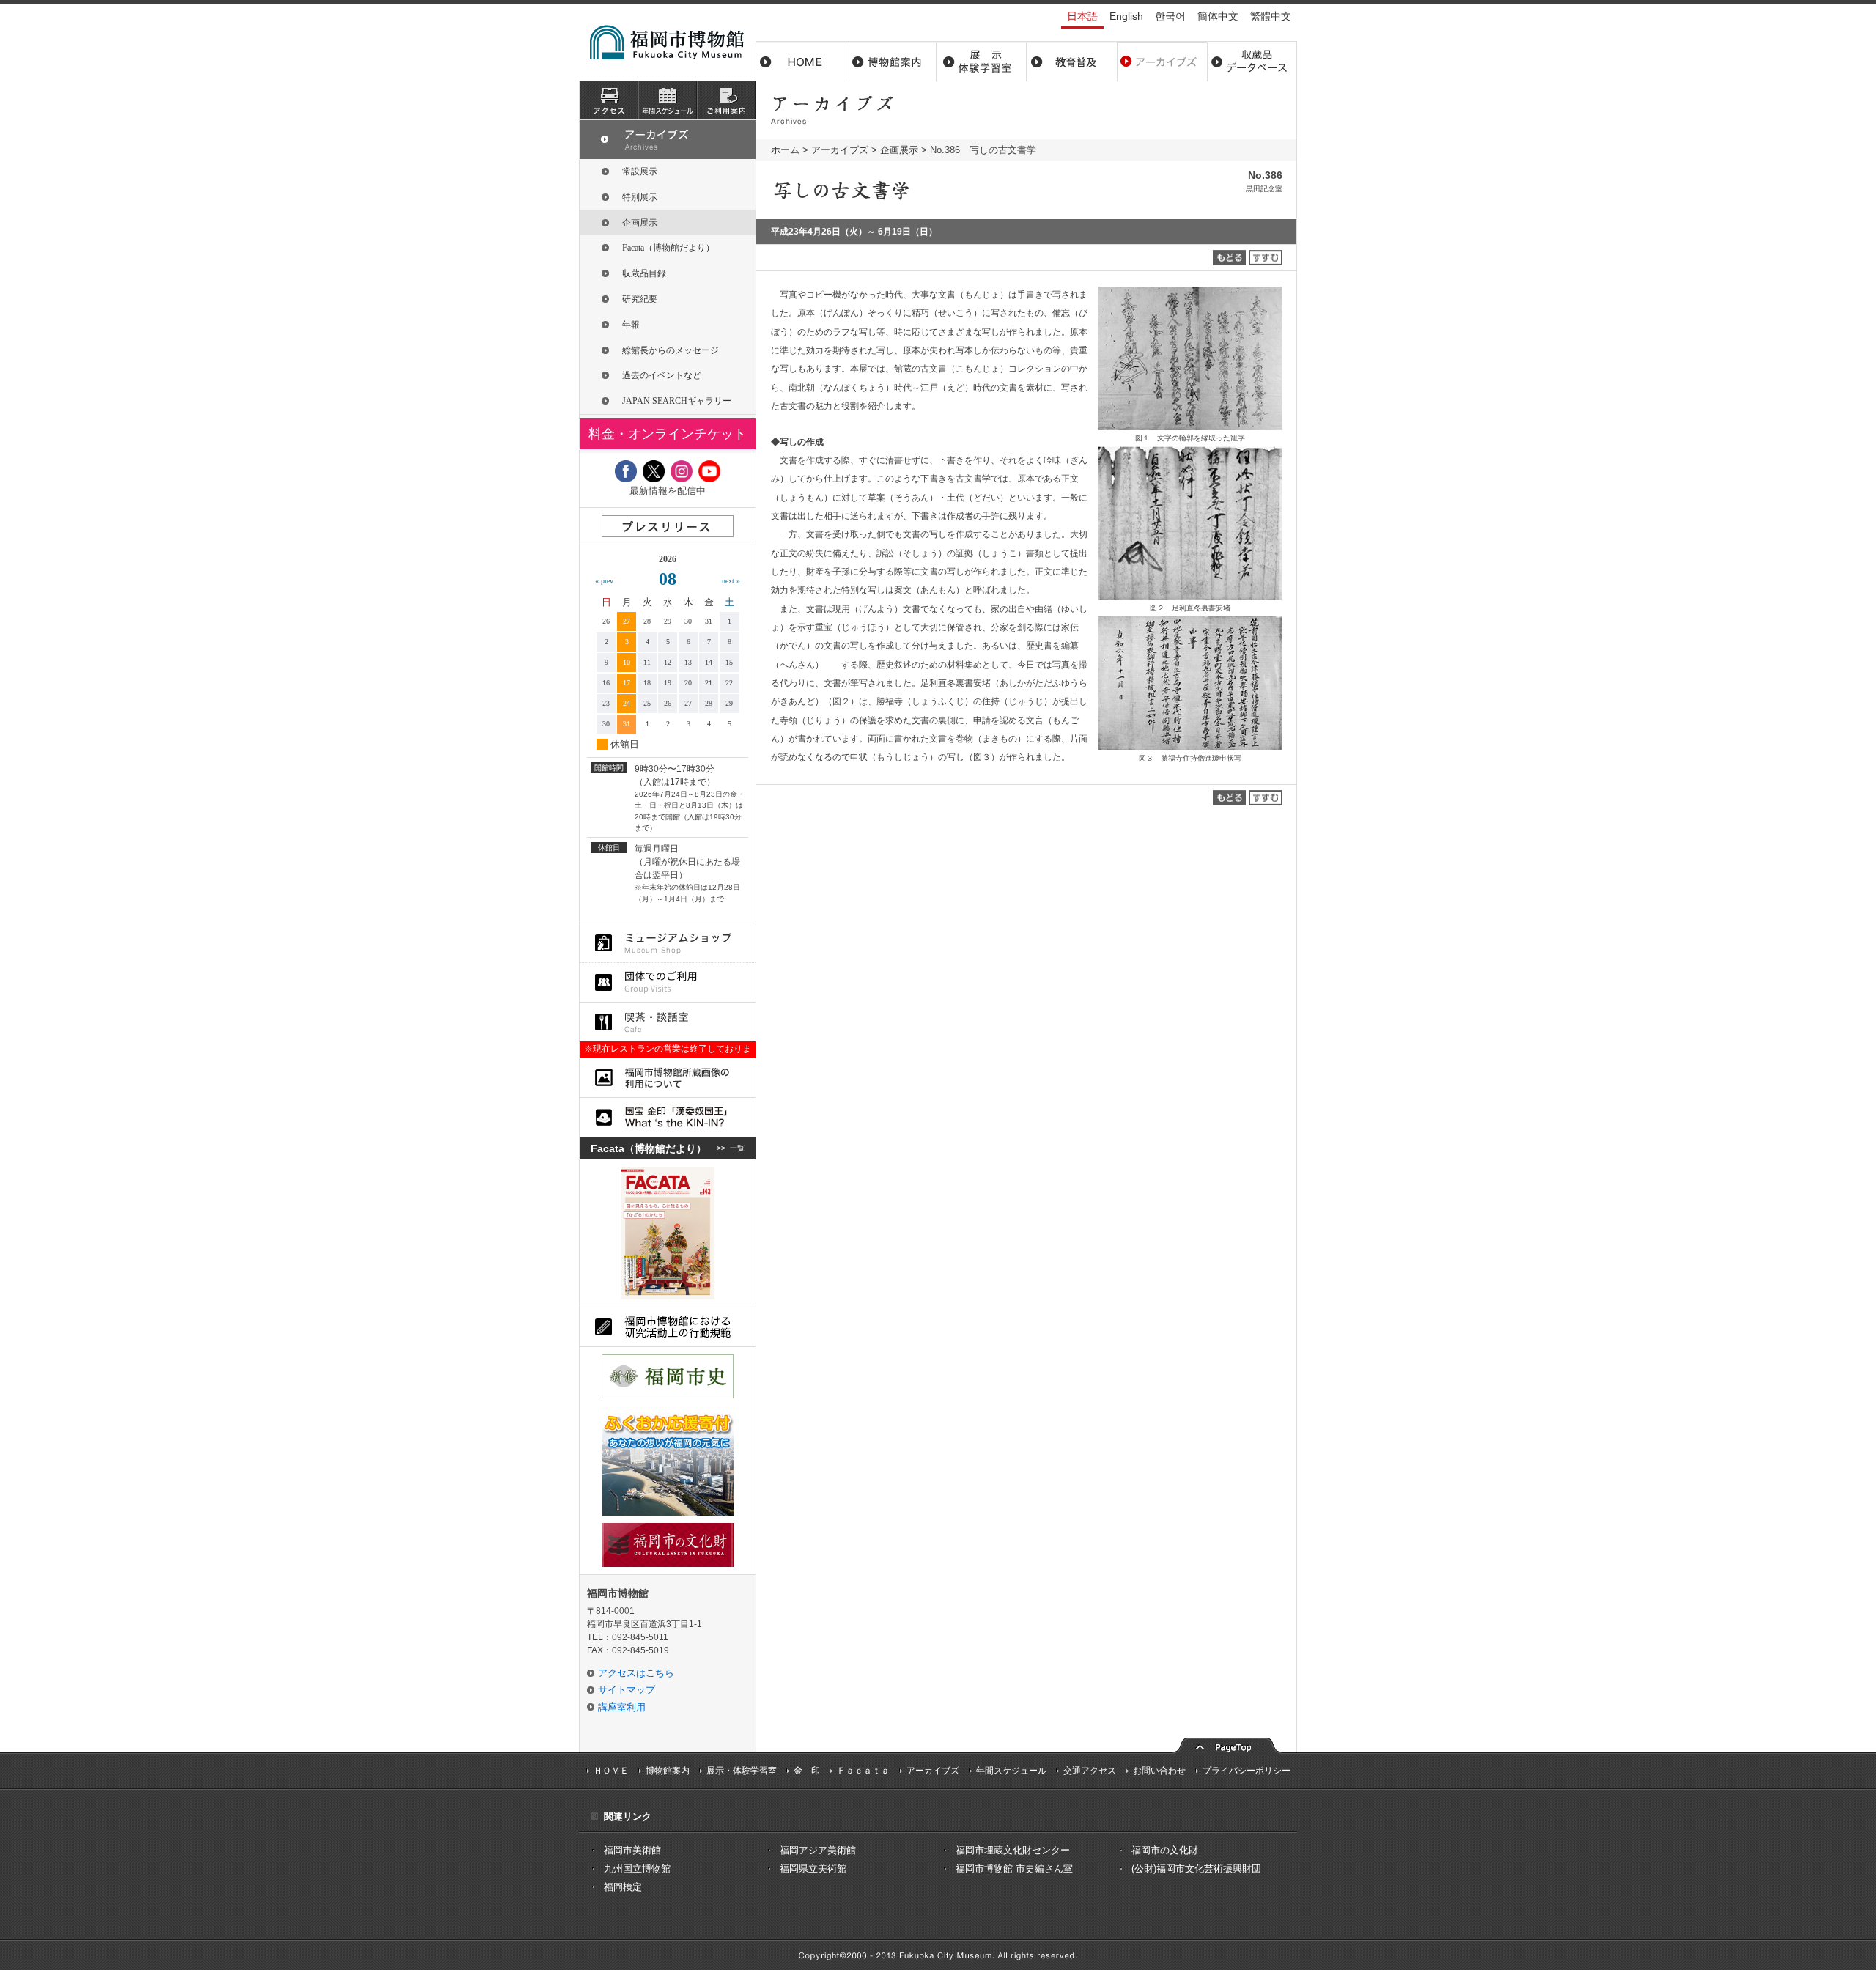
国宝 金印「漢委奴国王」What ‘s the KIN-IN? (668, 1117)
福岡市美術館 (632, 1850)
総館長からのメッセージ (671, 350)
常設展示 (640, 171)
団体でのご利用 (668, 982)
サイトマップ (627, 1690)
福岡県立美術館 (813, 1868)
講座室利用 (622, 1707)
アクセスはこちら (636, 1673)
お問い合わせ (1159, 1771)
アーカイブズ (840, 150)
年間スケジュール (1011, 1771)
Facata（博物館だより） (668, 248)
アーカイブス (1162, 62)
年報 (631, 325)
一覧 (737, 1148)
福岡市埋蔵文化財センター (1013, 1850)
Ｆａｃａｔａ (863, 1771)
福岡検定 (623, 1887)
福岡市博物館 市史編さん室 (1014, 1868)
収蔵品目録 (644, 273)
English (1126, 16)
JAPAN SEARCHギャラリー (677, 401)
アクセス (609, 100)
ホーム (801, 62)
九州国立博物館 (637, 1868)
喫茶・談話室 (668, 1022)
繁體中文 (1271, 16)
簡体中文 (1218, 16)
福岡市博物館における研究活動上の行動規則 (668, 1327)
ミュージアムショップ (668, 943)
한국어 (1170, 16)
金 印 (807, 1771)
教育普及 (1072, 62)
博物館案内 (891, 62)
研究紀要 (640, 299)
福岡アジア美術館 (818, 1850)
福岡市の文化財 (1165, 1850)
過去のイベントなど (662, 375)
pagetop (1227, 1744)
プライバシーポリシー (1247, 1771)
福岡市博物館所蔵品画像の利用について (668, 1078)
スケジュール (668, 100)
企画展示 (899, 150)
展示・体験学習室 (982, 62)
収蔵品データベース (1252, 62)
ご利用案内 (726, 100)
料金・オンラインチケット (668, 434)
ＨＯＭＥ (611, 1771)
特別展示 (640, 197)
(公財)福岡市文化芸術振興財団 (1196, 1868)
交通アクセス (1090, 1771)
